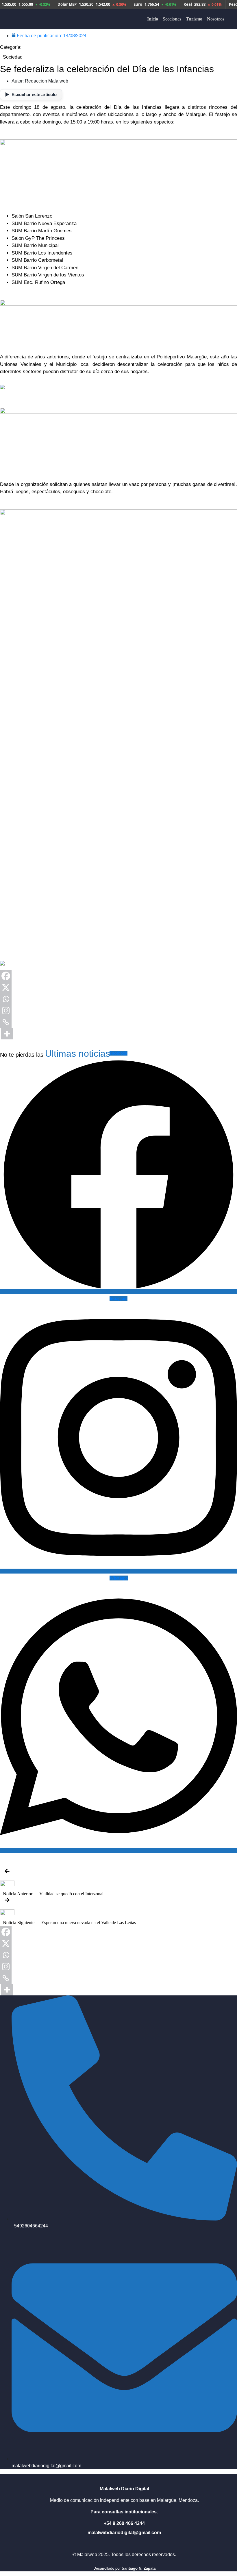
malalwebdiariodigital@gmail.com (124, 2533)
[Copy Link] (6, 1022)
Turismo (194, 19)
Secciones (172, 19)
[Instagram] (6, 1011)
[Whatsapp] (6, 999)
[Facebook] (6, 976)
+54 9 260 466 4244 (124, 2523)
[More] (7, 1034)
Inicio (153, 19)
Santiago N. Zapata (139, 2568)
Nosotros (216, 19)
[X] (6, 987)
